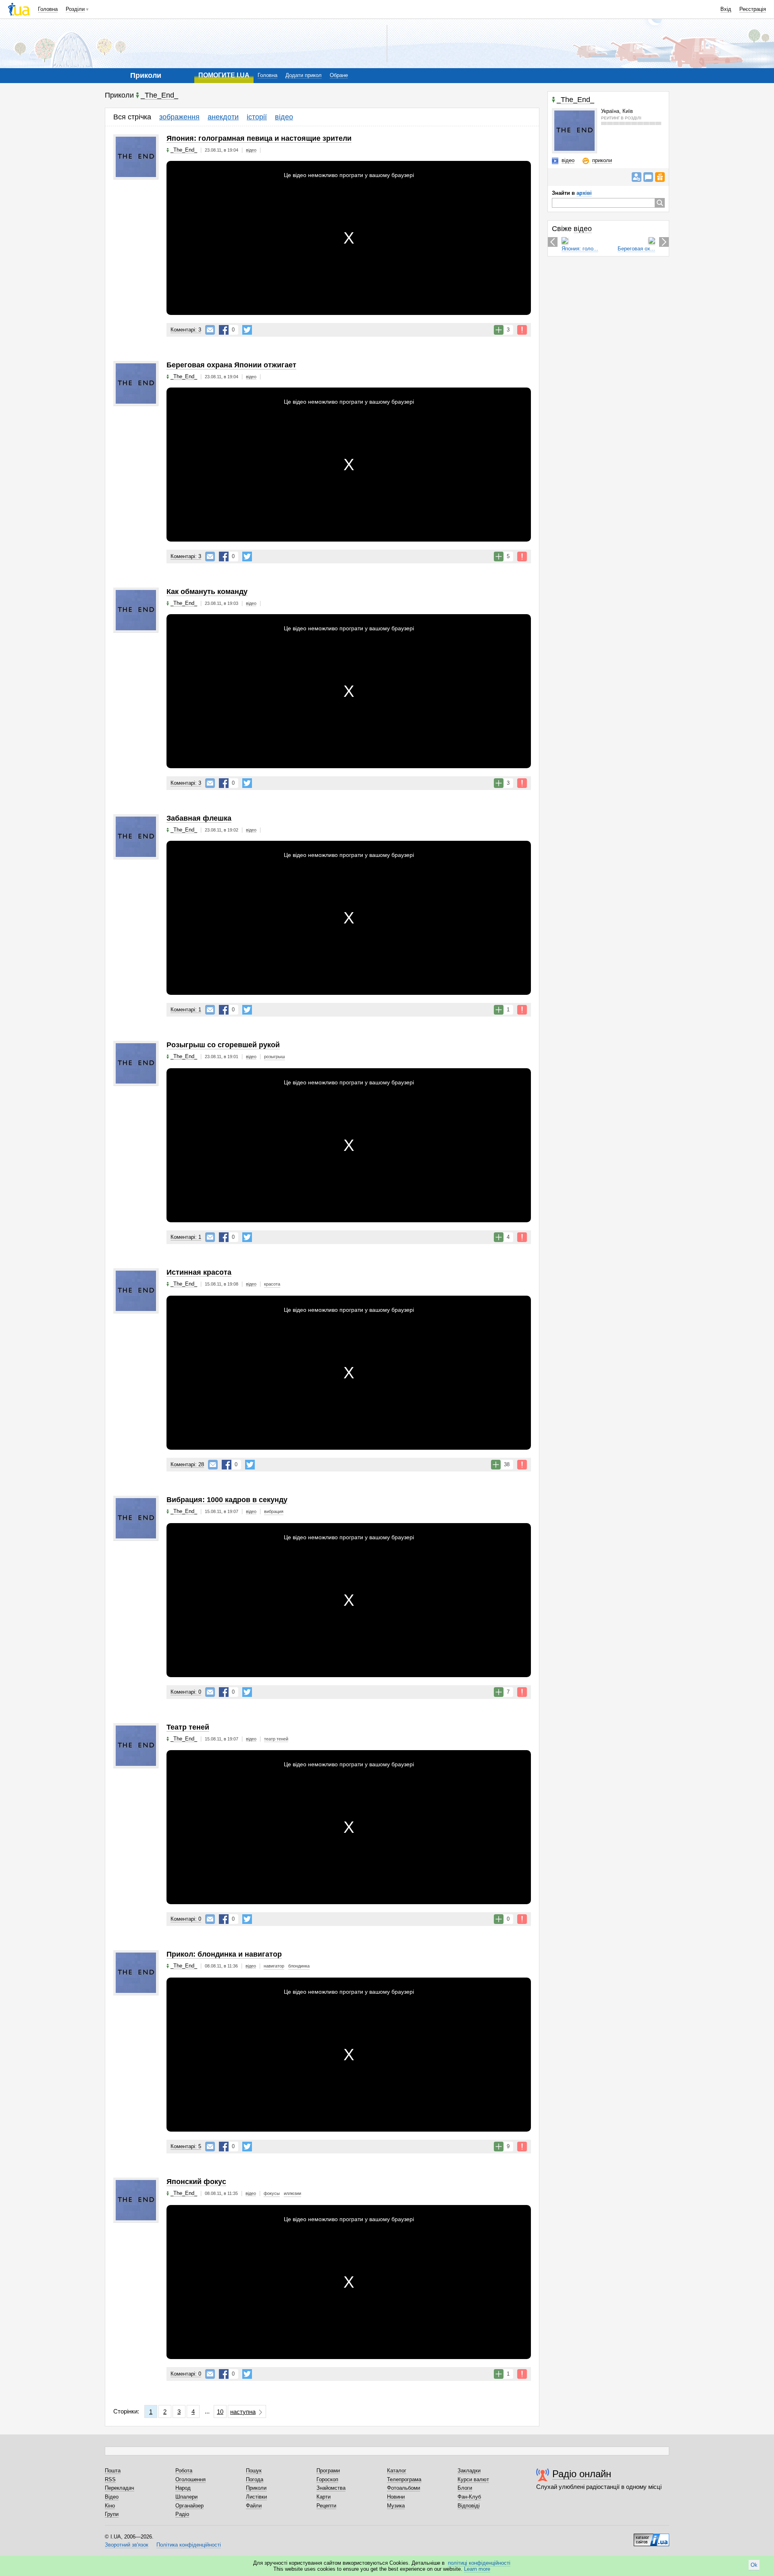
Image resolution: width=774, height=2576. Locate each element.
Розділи (75, 9)
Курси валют (473, 2479)
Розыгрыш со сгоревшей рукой (223, 1045)
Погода (255, 2479)
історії (257, 117)
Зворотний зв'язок (127, 2545)
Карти (324, 2497)
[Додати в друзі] (637, 177)
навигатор (274, 1966)
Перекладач (120, 2488)
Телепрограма (404, 2479)
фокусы (272, 2193)
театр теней (276, 1739)
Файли (254, 2506)
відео (284, 117)
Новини (396, 2497)
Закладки (469, 2471)
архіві (584, 193)
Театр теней (188, 1727)
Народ (183, 2488)
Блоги (465, 2488)
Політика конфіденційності (189, 2545)
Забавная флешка (199, 818)
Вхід (726, 9)
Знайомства (331, 2488)
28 (187, 1464)
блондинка (299, 1966)
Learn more (477, 2569)
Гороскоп (327, 2479)
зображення (179, 117)
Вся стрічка (132, 117)
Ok (754, 2565)
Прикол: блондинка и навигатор (224, 1954)
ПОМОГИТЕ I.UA (224, 75)
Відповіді (469, 2506)
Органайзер (189, 2506)
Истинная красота (199, 1272)
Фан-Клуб (469, 2497)
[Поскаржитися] (522, 330)
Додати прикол (304, 75)
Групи (112, 2514)
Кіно (110, 2506)
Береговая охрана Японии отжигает (231, 365)
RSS (110, 2479)
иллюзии (292, 2193)
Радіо (182, 2514)
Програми (328, 2471)
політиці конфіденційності (479, 2563)
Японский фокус (196, 2182)
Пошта (113, 2471)
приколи (602, 160)
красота (272, 1284)
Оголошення (190, 2479)
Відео (112, 2497)
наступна (243, 2412)
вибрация (274, 1511)
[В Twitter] (247, 330)
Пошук (254, 2471)
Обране (339, 75)
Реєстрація (753, 9)
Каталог (397, 2471)
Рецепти (326, 2506)
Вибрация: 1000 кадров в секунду (227, 1500)
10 (220, 2412)
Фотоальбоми (404, 2488)
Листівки (256, 2497)
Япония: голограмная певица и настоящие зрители (259, 138)
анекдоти (223, 117)
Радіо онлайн (582, 2474)
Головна (48, 9)
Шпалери (186, 2497)
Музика (396, 2506)
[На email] (210, 330)
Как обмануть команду (207, 592)
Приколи (256, 2488)
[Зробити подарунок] (660, 177)
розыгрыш (275, 1057)
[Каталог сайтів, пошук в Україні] (651, 2537)
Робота (184, 2471)
